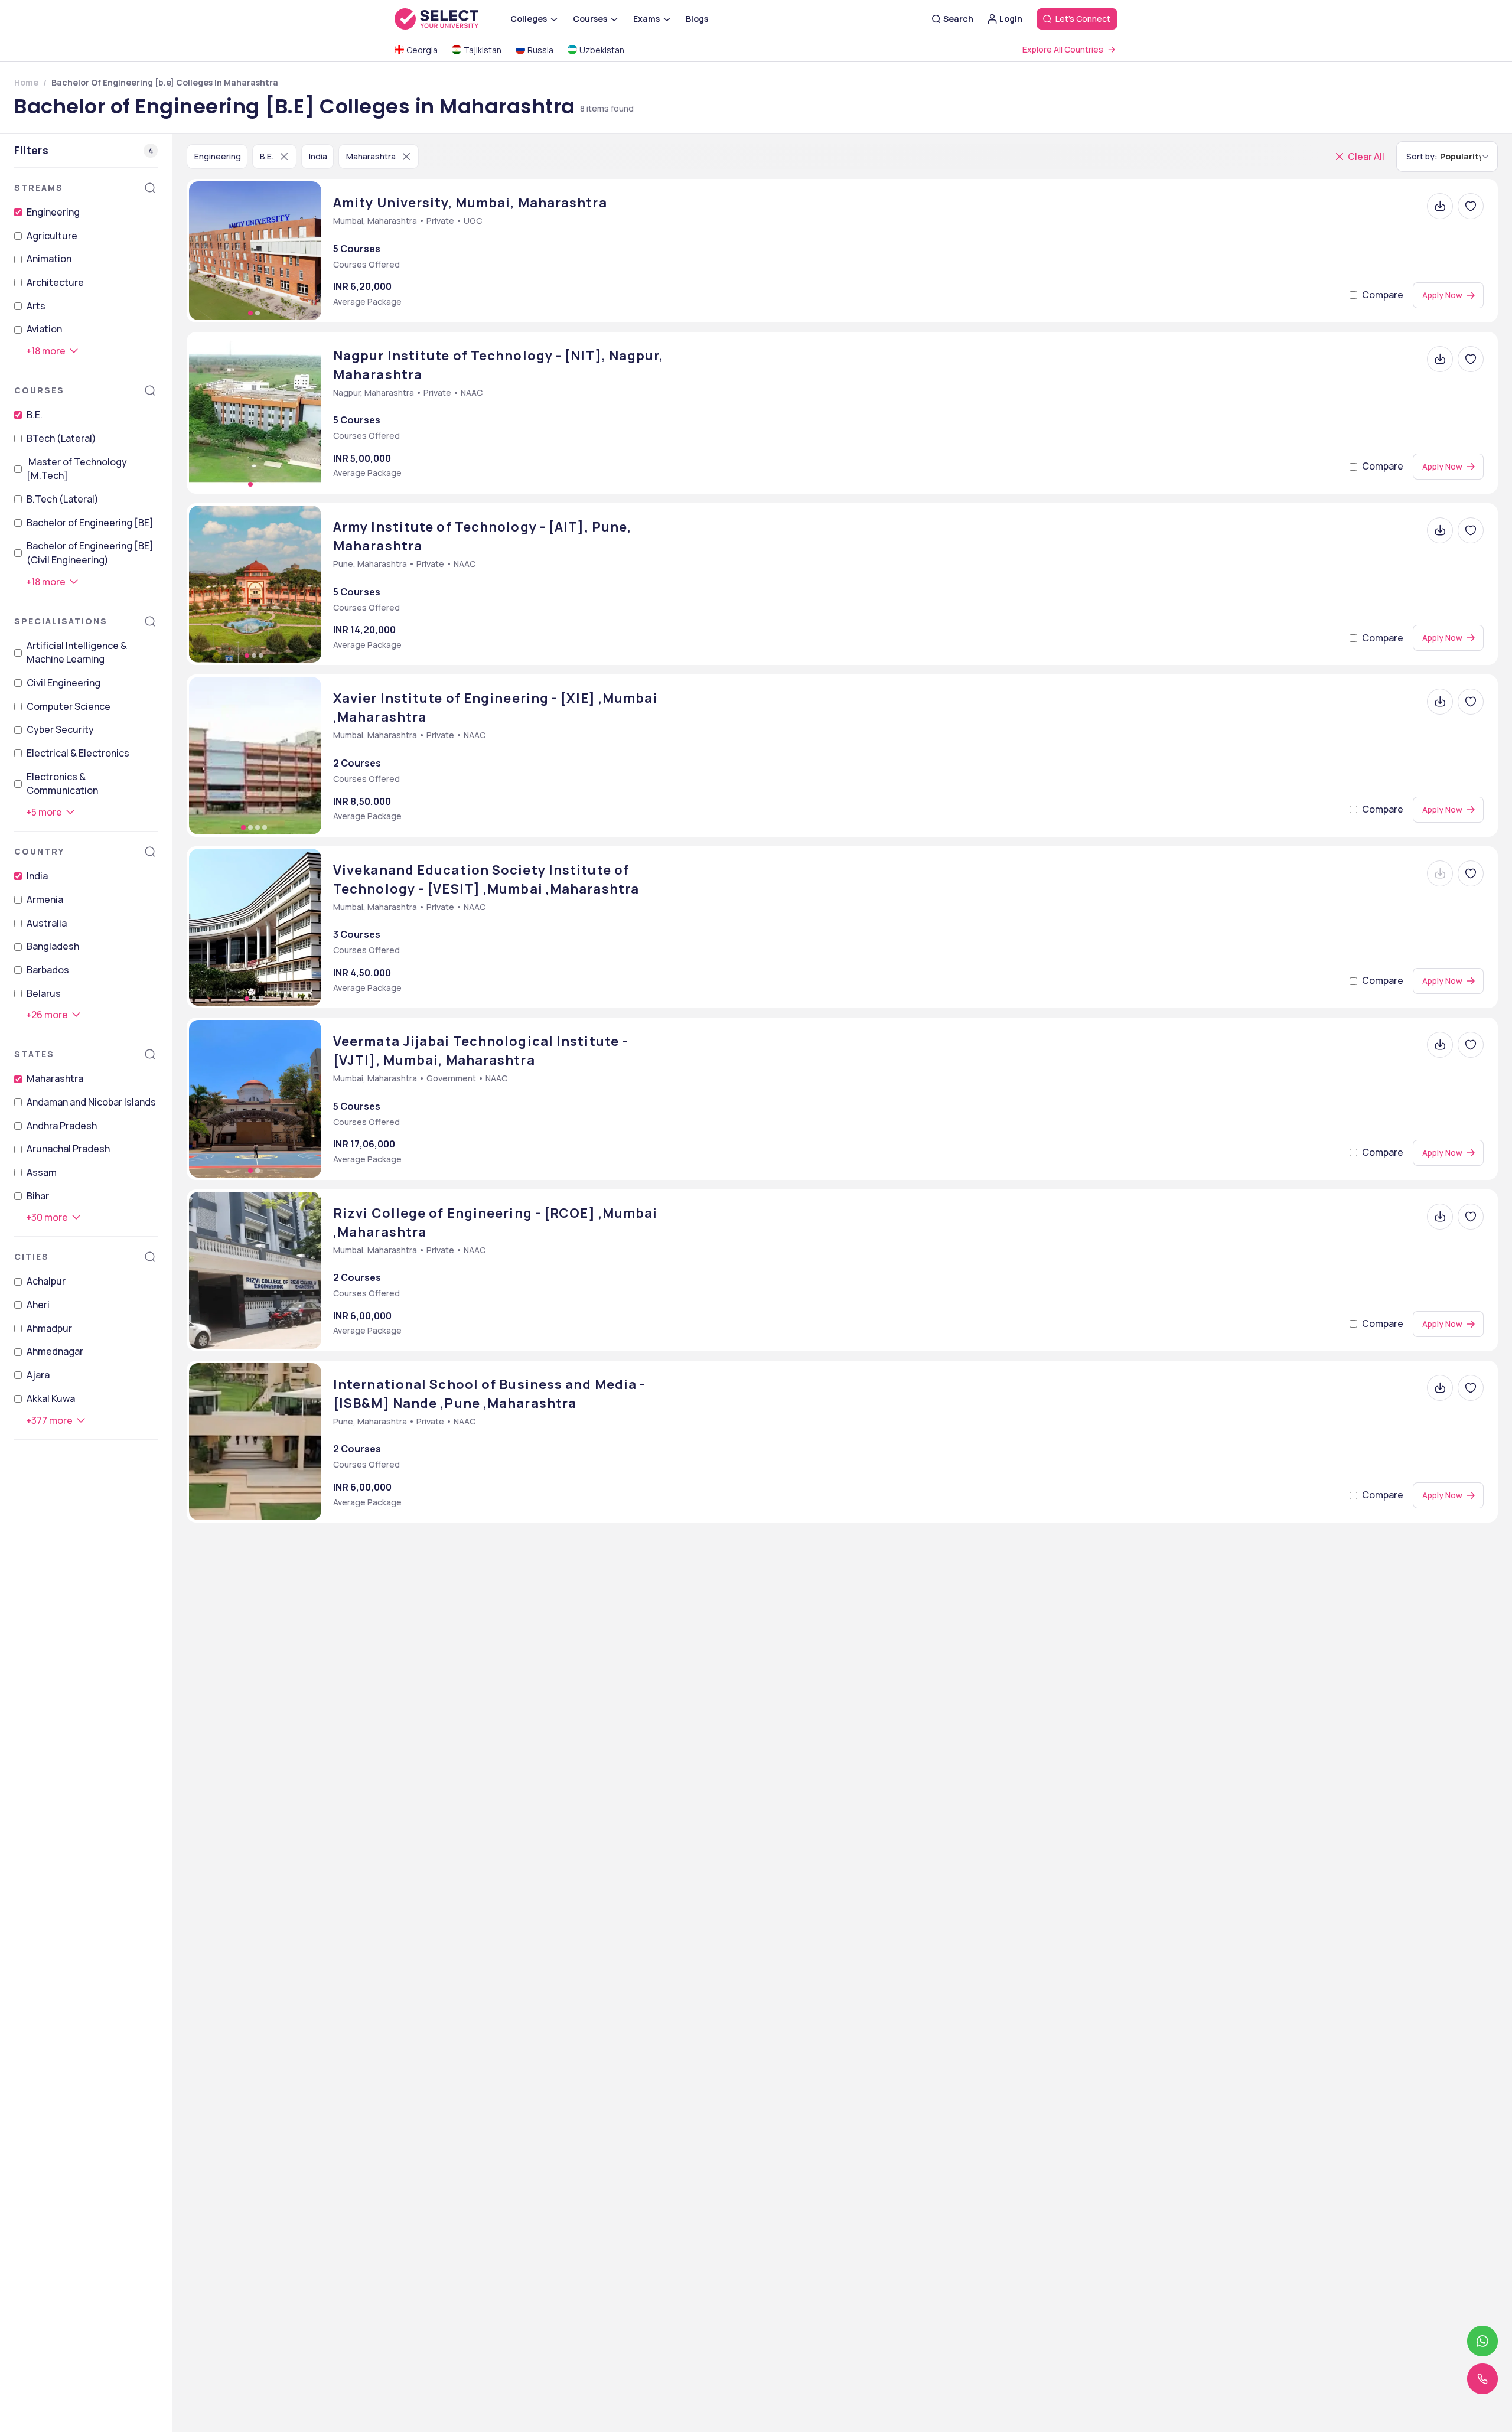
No (830, 1369)
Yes (794, 1369)
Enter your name (817, 1089)
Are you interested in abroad (855, 1352)
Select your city (819, 1299)
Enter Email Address (828, 1141)
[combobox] (775, 1221)
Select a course (818, 1248)
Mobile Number (812, 1194)
